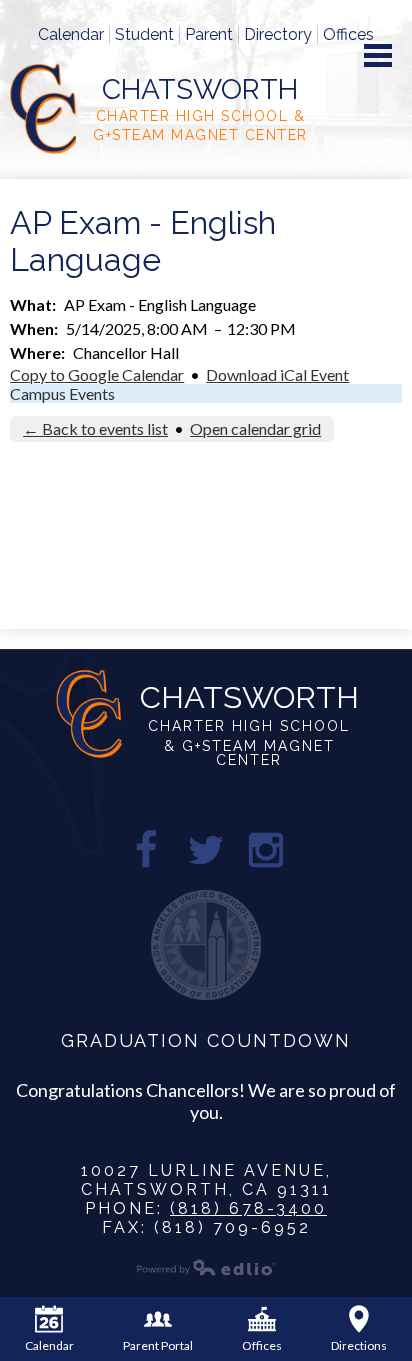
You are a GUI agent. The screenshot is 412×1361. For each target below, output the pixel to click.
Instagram (266, 850)
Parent (209, 34)
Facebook (146, 850)
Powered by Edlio (206, 1267)
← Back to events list (95, 428)
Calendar (71, 34)
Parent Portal (158, 1345)
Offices (348, 34)
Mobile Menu (378, 55)
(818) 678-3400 (248, 1208)
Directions (359, 1345)
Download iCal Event (277, 374)
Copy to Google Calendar (97, 374)
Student (144, 34)
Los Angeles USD (206, 945)
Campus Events (62, 393)
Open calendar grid (255, 428)
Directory (278, 34)
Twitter (206, 850)
